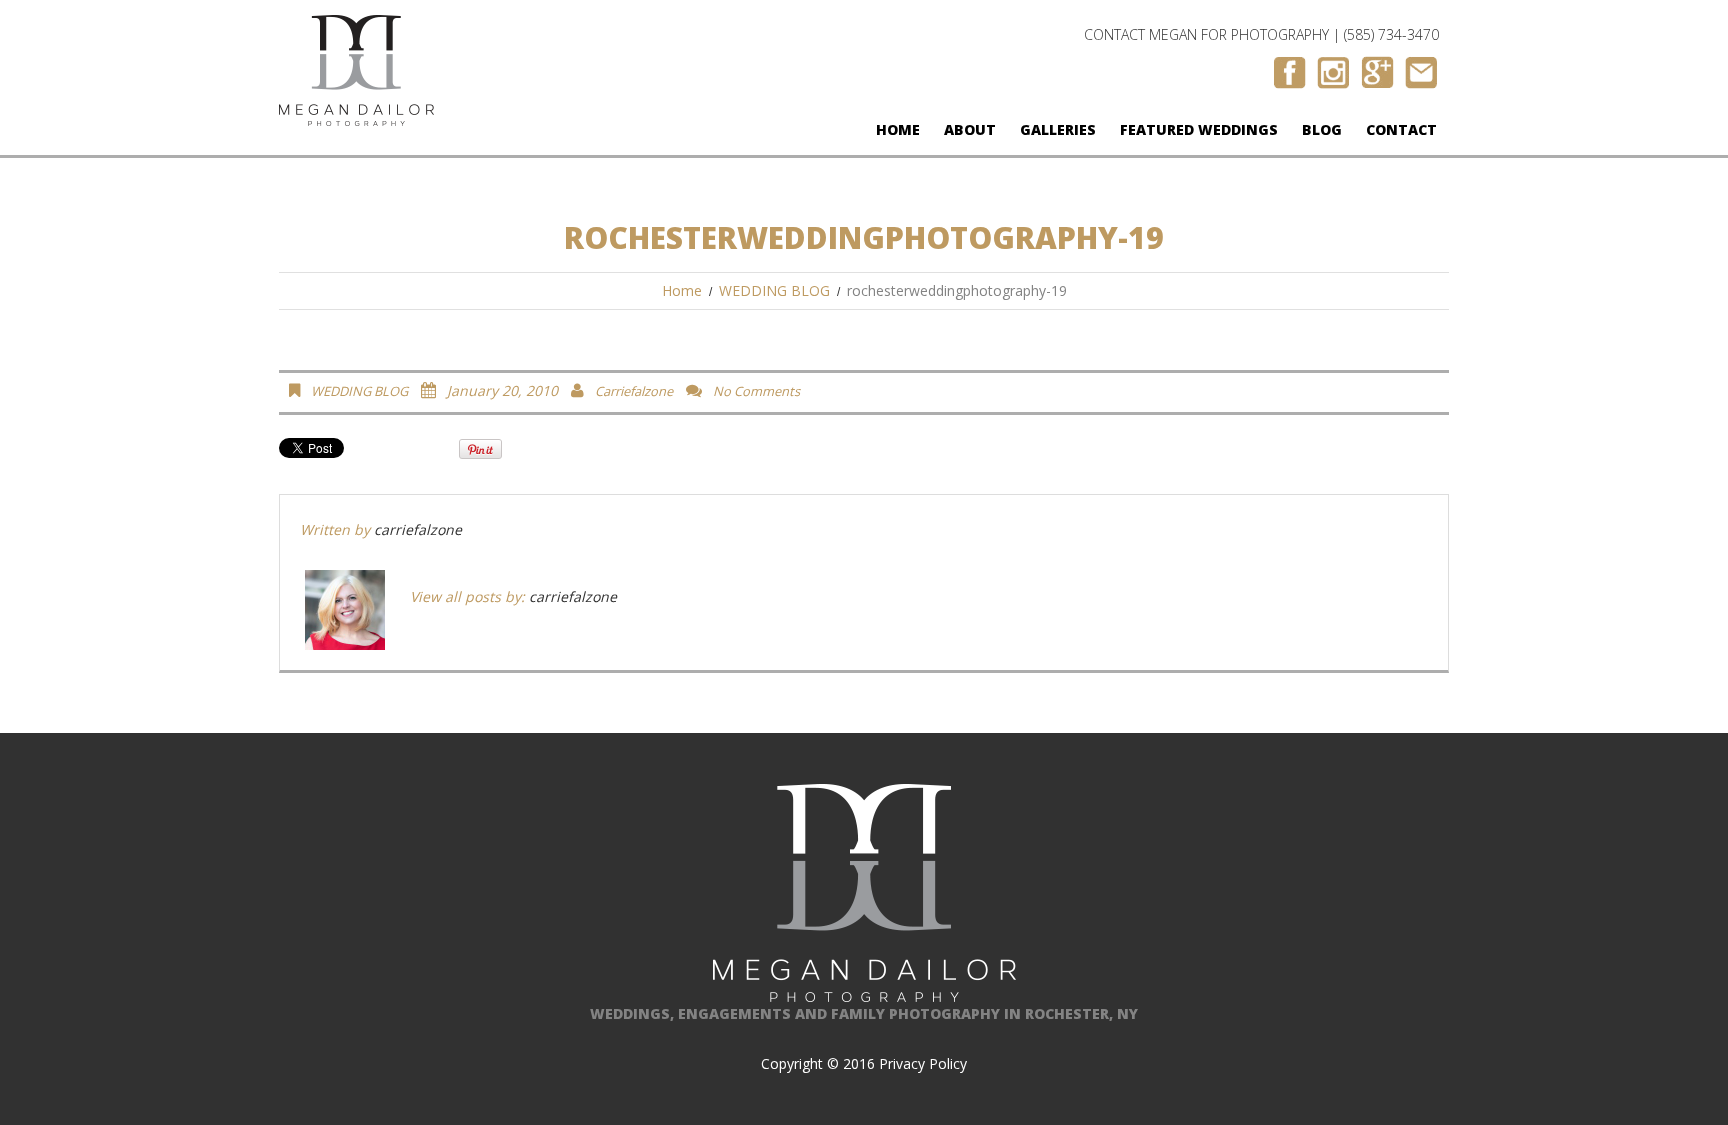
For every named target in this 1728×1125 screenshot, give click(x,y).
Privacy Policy (923, 1063)
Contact (1401, 129)
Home (898, 129)
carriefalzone (634, 391)
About (970, 129)
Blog (1322, 129)
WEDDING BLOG (774, 290)
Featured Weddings (1199, 129)
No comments (756, 391)
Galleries (1058, 129)
